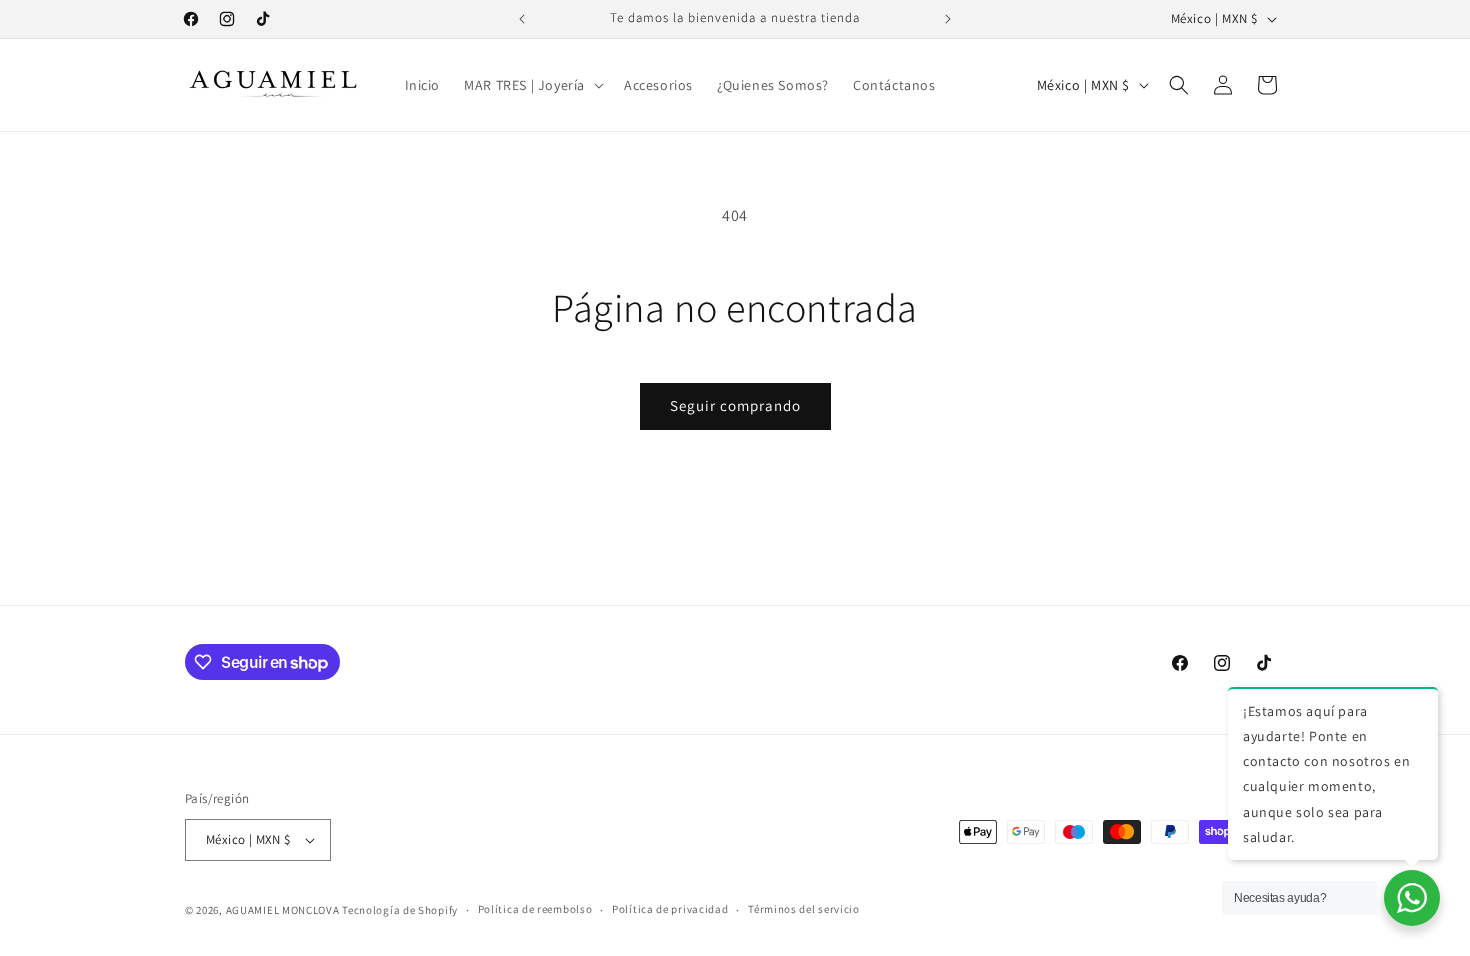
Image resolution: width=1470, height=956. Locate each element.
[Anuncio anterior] (522, 19)
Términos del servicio (804, 909)
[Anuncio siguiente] (948, 19)
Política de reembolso (535, 909)
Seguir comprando (735, 405)
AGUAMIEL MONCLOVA (283, 910)
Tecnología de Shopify (400, 910)
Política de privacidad (670, 909)
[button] (532, 85)
